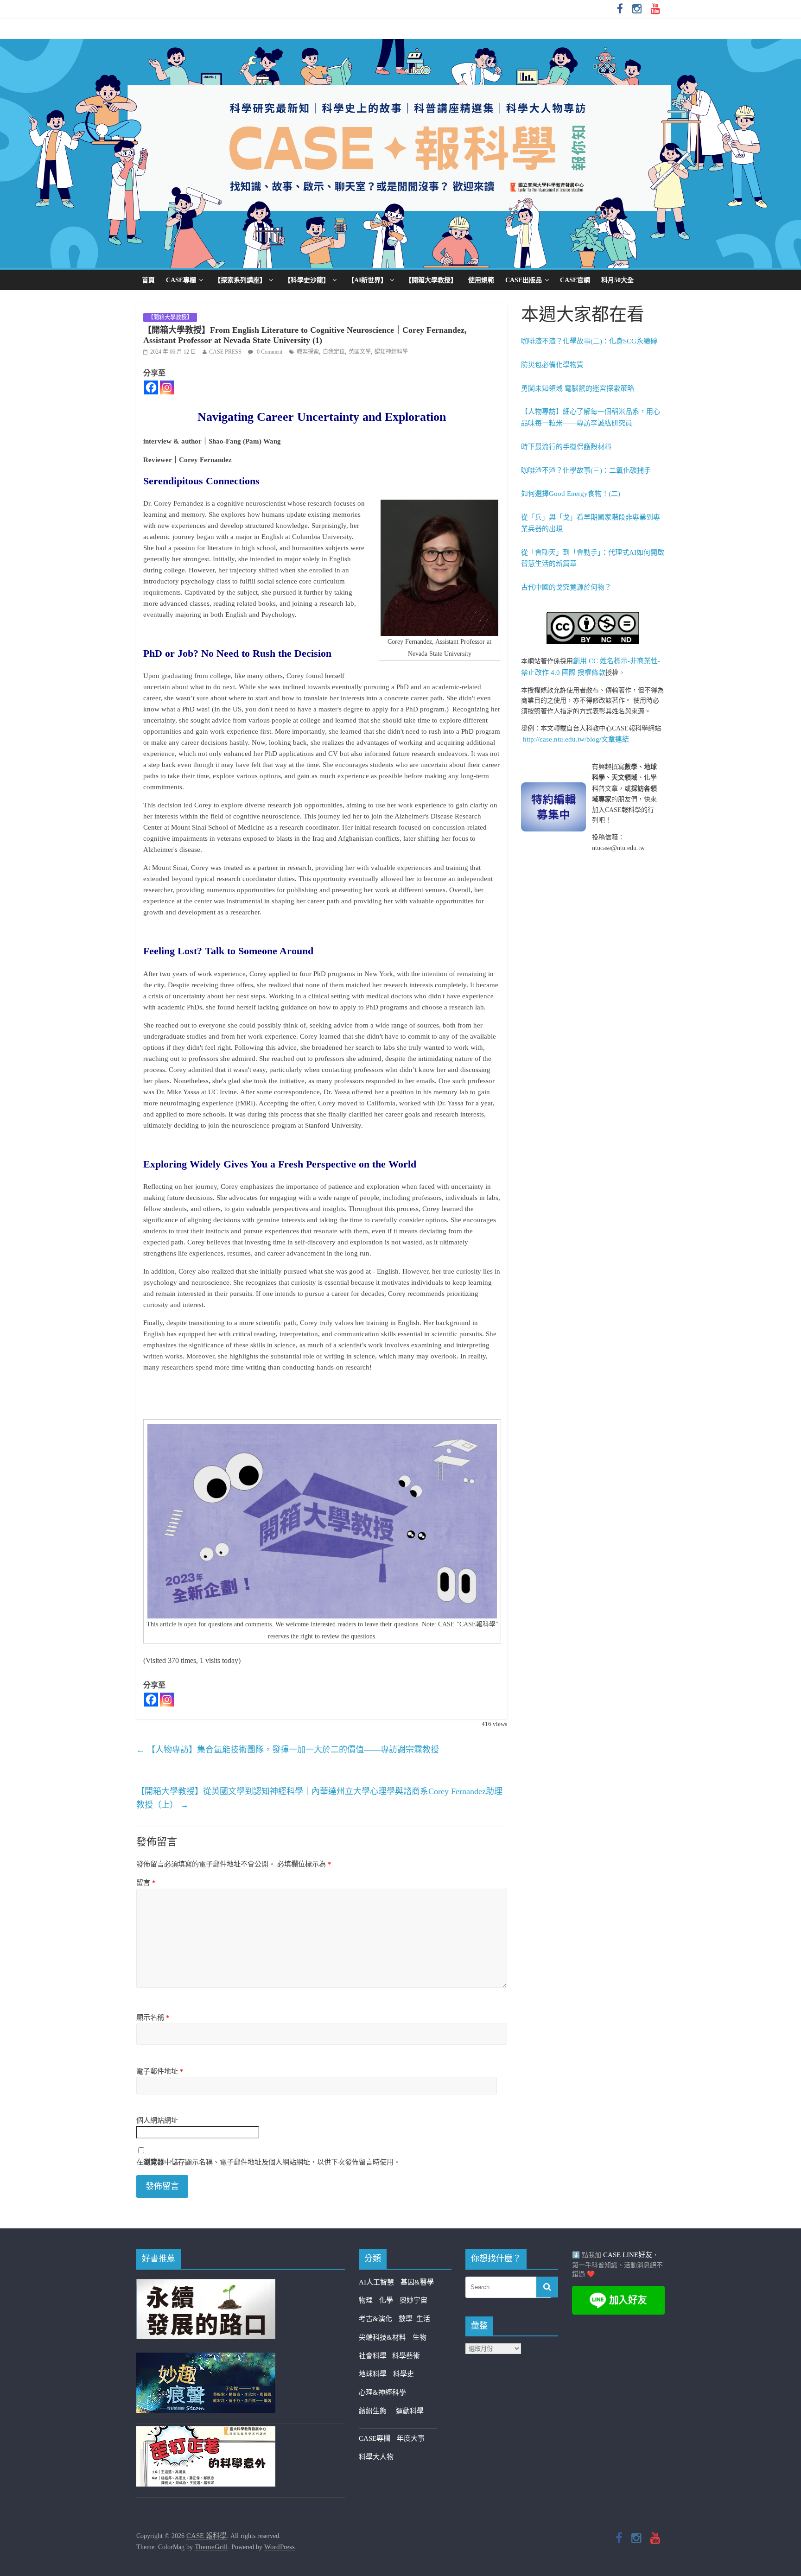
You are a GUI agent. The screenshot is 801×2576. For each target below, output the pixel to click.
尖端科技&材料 (382, 2337)
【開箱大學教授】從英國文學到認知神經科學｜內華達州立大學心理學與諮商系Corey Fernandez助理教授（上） (319, 1798)
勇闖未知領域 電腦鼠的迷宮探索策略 (578, 388)
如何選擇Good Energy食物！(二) (571, 494)
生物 (420, 2337)
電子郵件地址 (160, 2071)
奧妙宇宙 (413, 2300)
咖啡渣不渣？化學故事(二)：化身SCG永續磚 (589, 341)
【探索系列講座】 (240, 280)
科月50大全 (617, 280)
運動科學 (410, 2411)
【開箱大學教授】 (431, 280)
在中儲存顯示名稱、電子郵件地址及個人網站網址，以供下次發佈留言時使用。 (268, 2162)
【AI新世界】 (367, 280)
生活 (423, 2319)
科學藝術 (406, 2356)
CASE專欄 (181, 280)
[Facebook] (151, 387)
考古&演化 (375, 2319)
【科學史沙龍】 (307, 280)
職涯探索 (308, 352)
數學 (407, 2319)
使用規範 (481, 280)
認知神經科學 (391, 352)
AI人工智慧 (376, 2282)
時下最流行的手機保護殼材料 (566, 447)
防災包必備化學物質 (552, 365)
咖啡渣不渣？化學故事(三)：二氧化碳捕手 (586, 470)
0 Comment (269, 352)
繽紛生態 (377, 2411)
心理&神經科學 (382, 2392)
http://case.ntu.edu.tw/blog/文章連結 (576, 739)
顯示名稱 (153, 2018)
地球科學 (373, 2374)
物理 (366, 2300)
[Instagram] (167, 387)
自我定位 (334, 352)
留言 (146, 1883)
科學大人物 (376, 2457)
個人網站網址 (157, 2120)
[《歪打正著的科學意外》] (206, 2432)
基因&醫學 (417, 2282)
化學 (386, 2300)
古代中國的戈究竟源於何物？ (566, 587)
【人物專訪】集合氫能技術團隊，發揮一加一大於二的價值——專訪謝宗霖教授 (288, 1750)
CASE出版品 (524, 280)
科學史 (404, 2374)
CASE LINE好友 (628, 2255)
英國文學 (360, 352)
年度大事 (411, 2438)
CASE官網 (575, 280)
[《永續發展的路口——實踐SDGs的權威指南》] (206, 2284)
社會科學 (375, 2356)
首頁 (148, 280)
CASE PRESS (225, 352)
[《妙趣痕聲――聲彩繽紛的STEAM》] (206, 2358)
